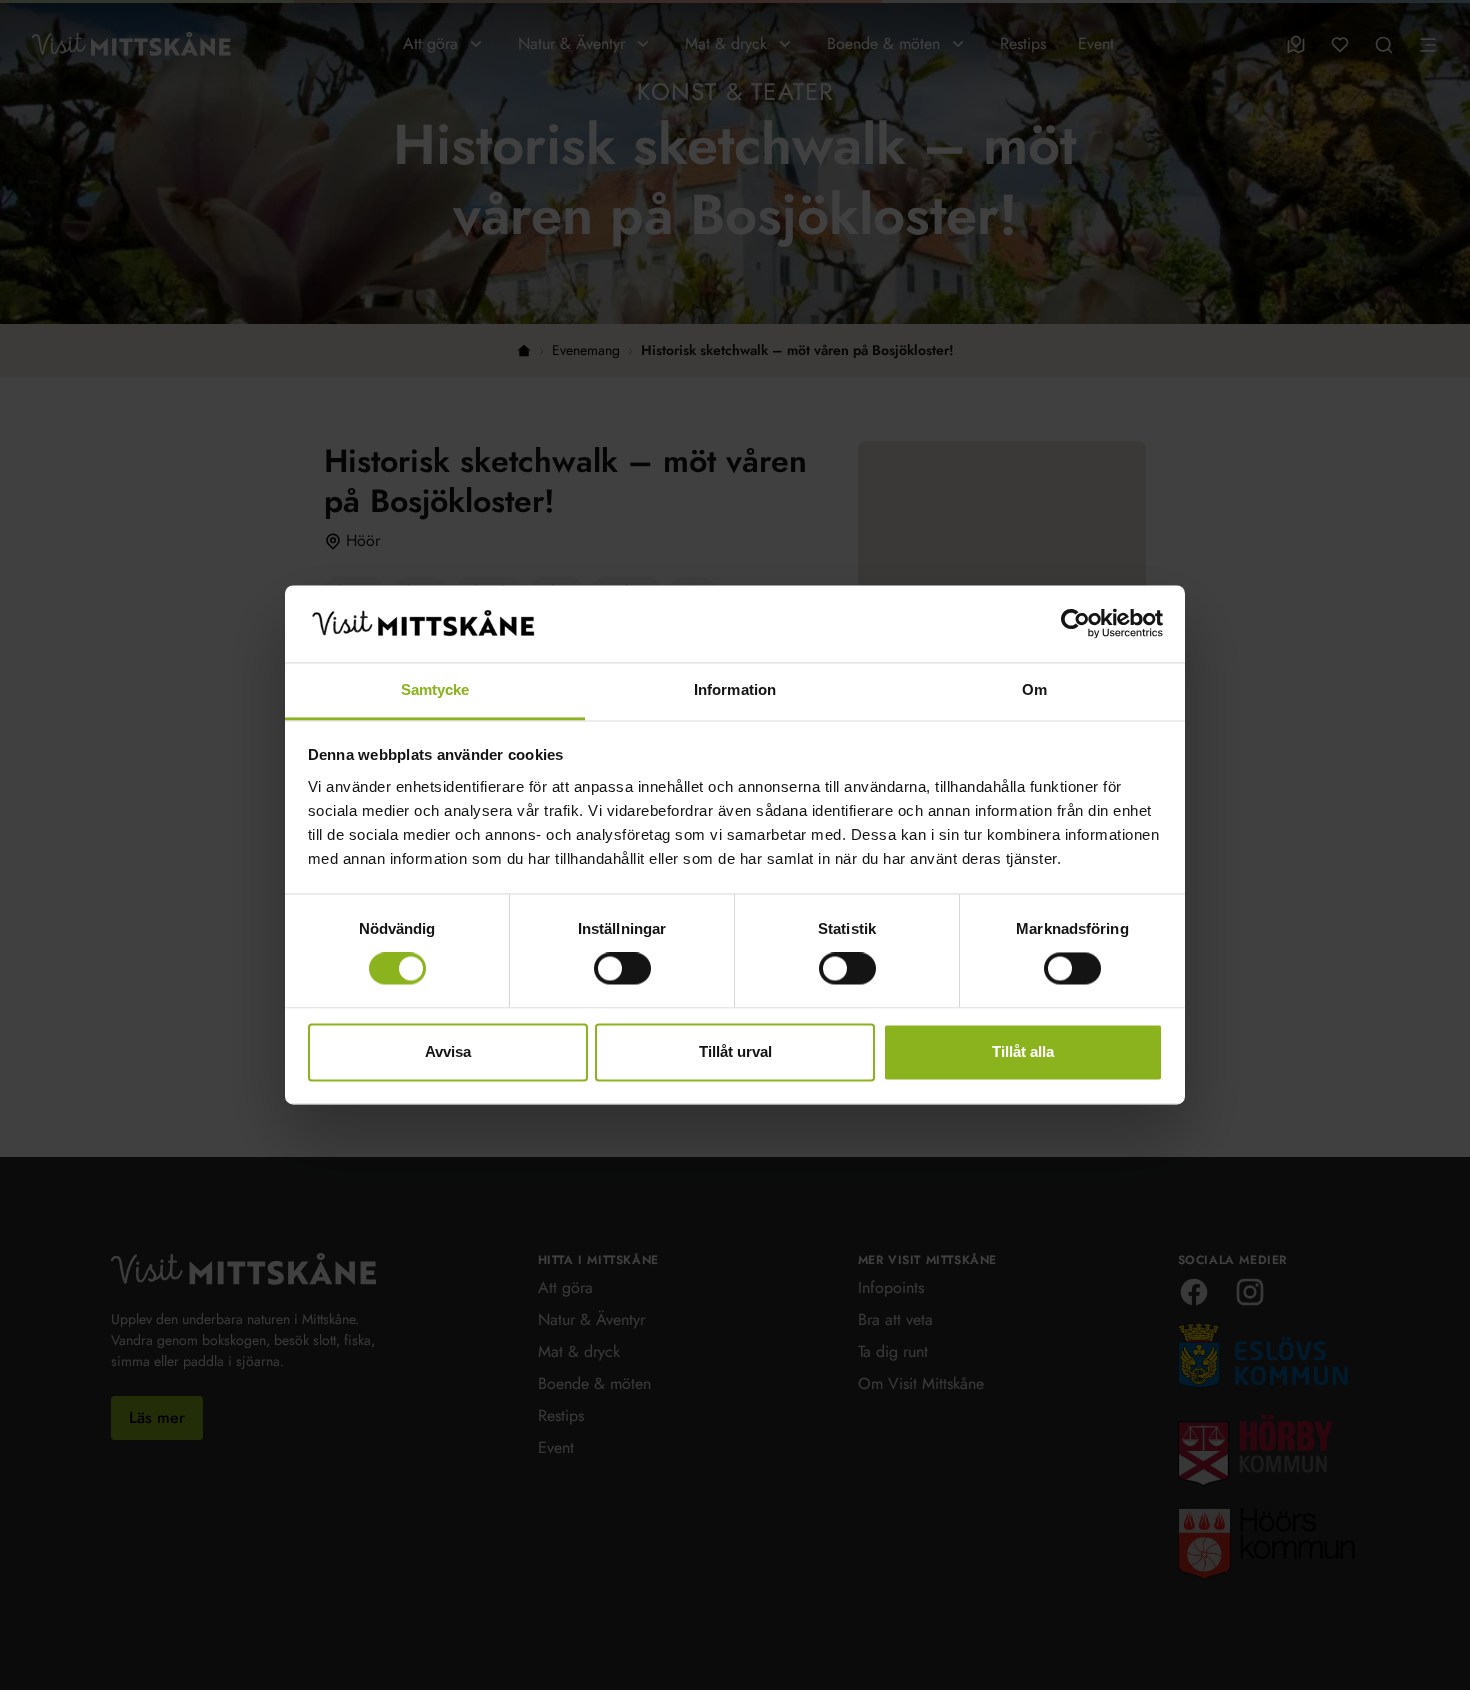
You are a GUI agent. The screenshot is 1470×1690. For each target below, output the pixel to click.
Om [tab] (1034, 689)
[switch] (622, 969)
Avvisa (448, 1051)
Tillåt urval (735, 1051)
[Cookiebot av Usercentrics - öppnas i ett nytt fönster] (1075, 624)
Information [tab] (735, 689)
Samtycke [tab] (435, 689)
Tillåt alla (1023, 1051)
